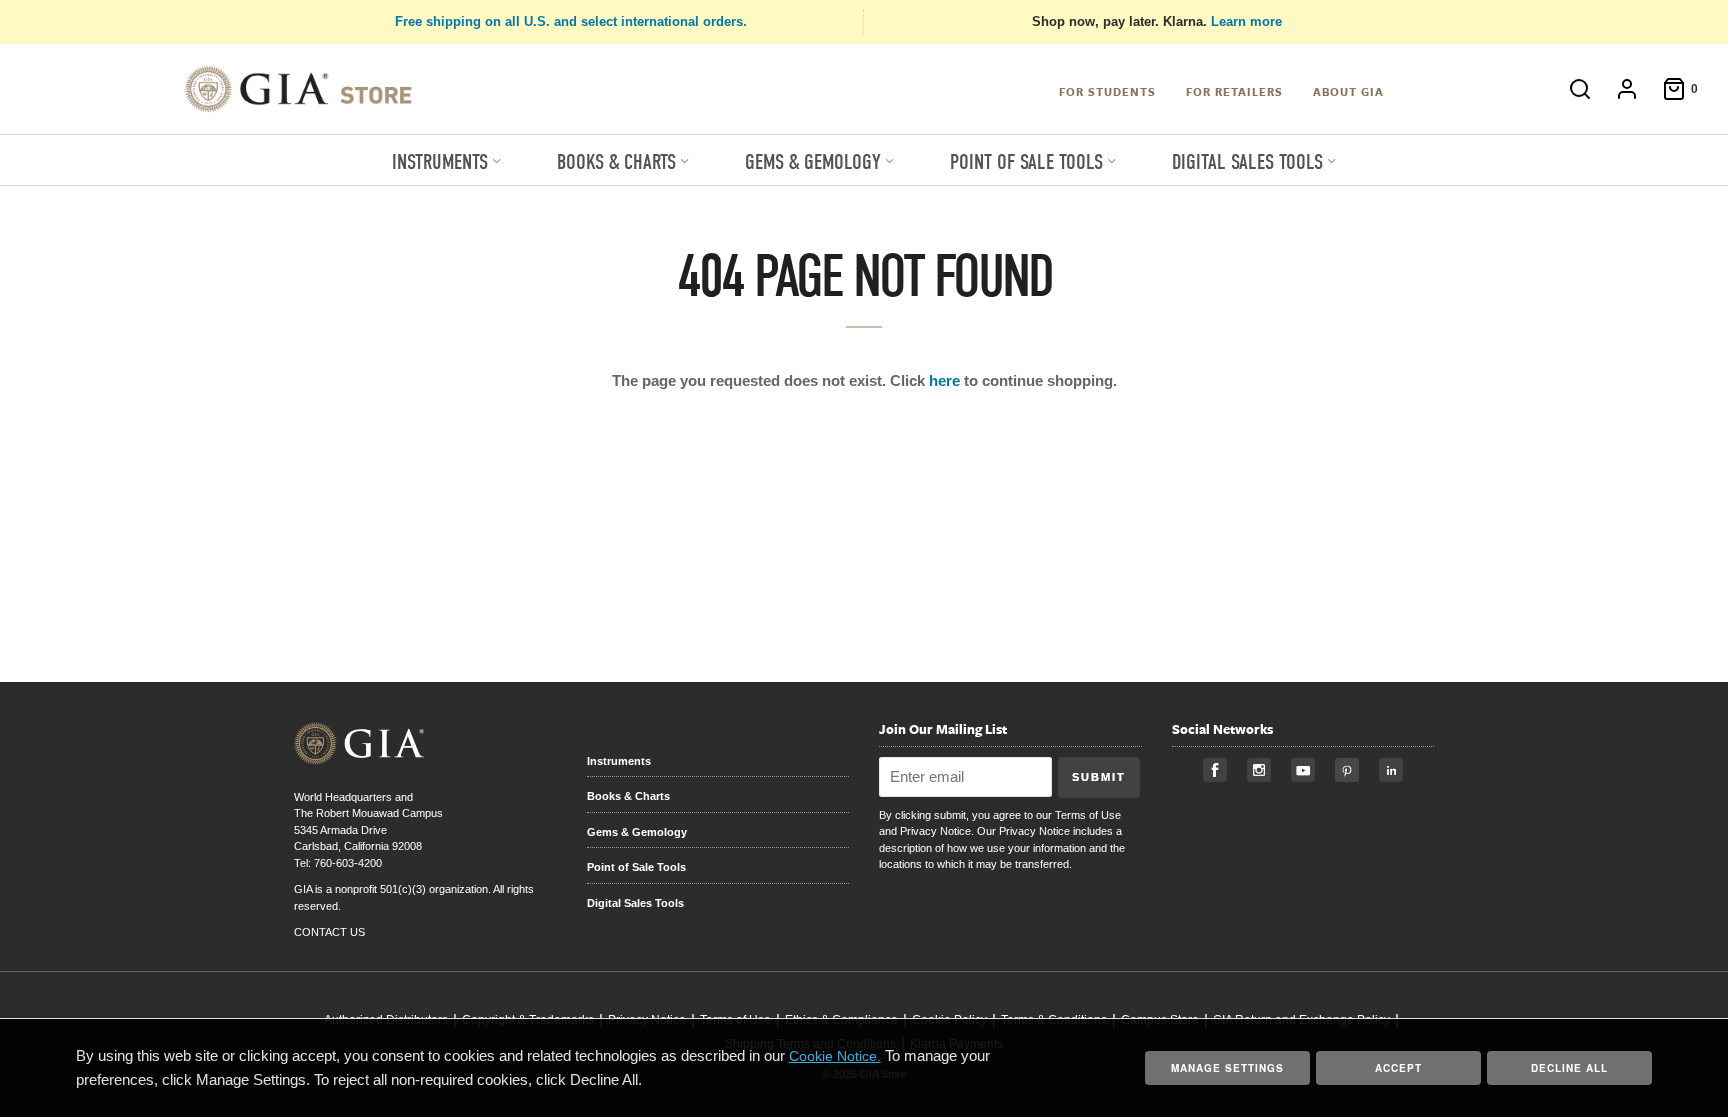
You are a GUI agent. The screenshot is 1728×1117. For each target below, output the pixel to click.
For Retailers (1234, 91)
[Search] (1570, 89)
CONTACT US (329, 932)
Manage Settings (1227, 1068)
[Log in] (1617, 89)
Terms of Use (1088, 815)
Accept (1398, 1068)
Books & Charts (628, 796)
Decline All (1569, 1068)
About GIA (1348, 91)
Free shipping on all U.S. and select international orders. (571, 21)
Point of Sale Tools (636, 867)
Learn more (1246, 21)
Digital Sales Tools (635, 903)
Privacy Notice (935, 831)
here (944, 380)
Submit (1099, 777)
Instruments (619, 761)
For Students (1107, 91)
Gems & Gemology (637, 832)
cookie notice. (835, 1056)
